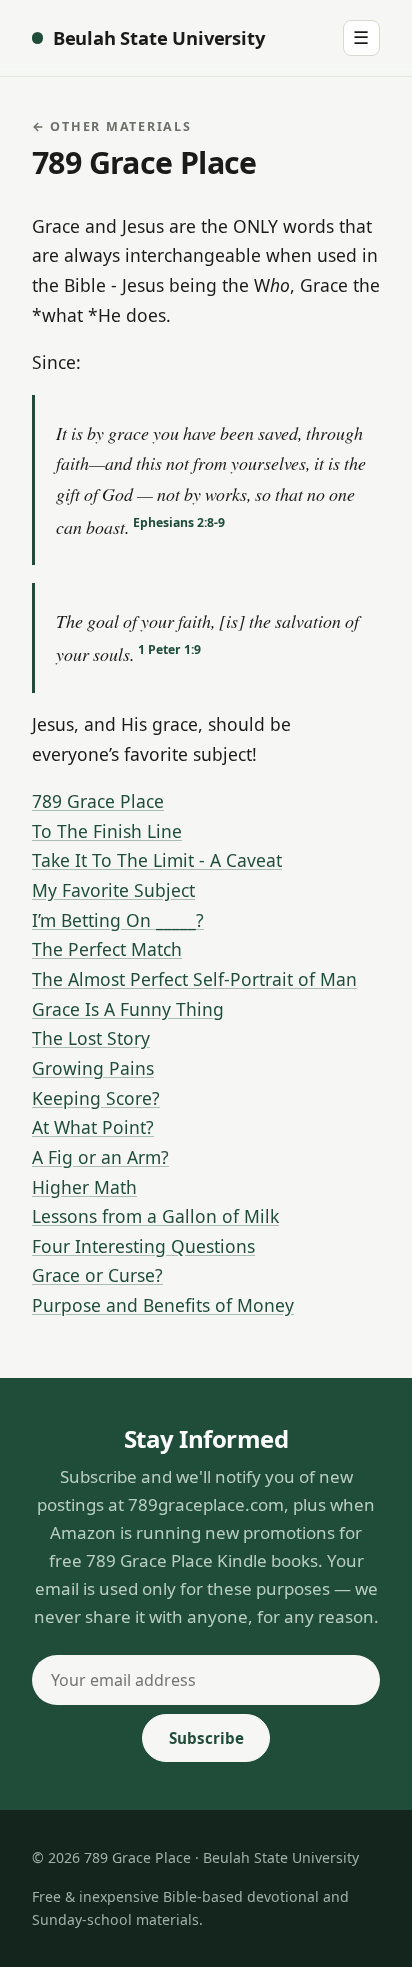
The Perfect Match (107, 949)
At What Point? (93, 1127)
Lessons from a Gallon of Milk (155, 1216)
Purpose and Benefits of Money (163, 1305)
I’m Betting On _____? (118, 920)
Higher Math (84, 1187)
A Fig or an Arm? (100, 1157)
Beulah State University (159, 37)
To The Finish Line (107, 831)
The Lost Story (91, 1038)
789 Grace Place (98, 801)
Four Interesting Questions (143, 1246)
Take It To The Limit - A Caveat (157, 860)
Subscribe (206, 1738)
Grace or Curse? (97, 1275)
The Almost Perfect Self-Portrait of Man (194, 979)
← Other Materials (112, 126)
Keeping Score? (96, 1098)
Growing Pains (93, 1068)
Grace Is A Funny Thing (128, 1009)
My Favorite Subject (113, 890)
